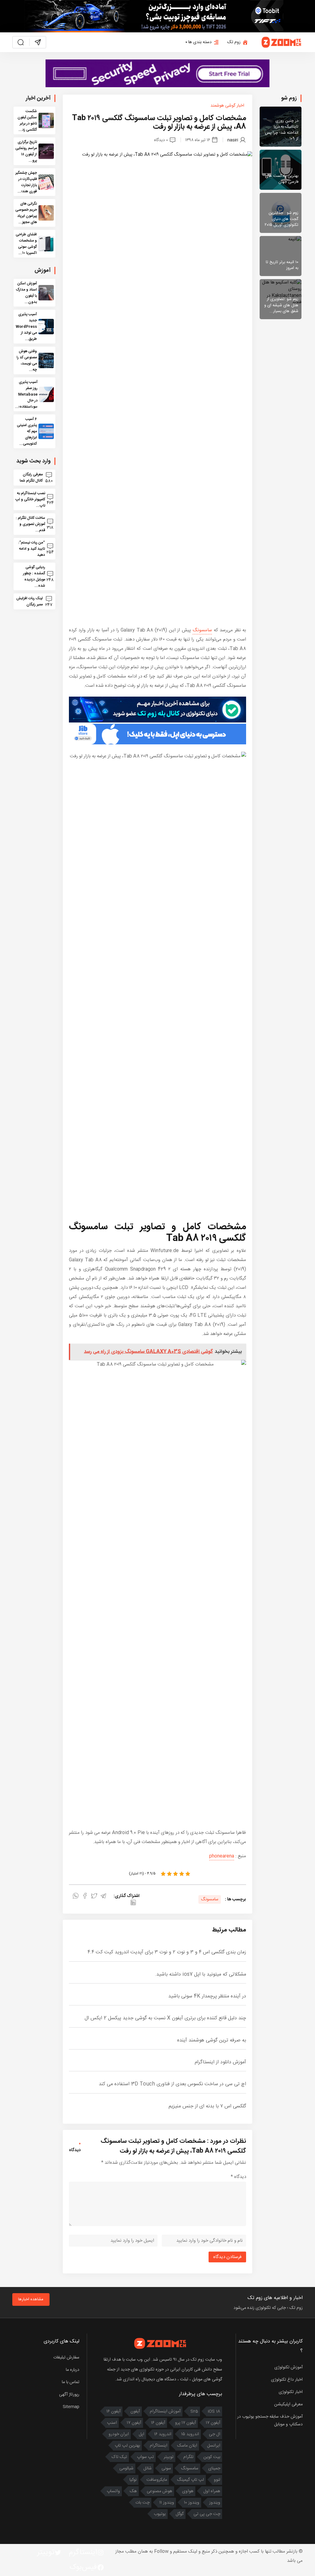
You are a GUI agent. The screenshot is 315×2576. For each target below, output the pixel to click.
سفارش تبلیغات (66, 2358)
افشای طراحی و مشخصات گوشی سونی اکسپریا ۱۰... (26, 244)
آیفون (135, 2411)
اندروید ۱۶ (163, 2434)
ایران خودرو (119, 2434)
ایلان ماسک (187, 2446)
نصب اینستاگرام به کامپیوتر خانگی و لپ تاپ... (30, 499)
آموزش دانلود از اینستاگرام (220, 2062)
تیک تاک (119, 2457)
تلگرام (188, 2457)
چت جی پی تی (207, 2514)
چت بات (142, 2503)
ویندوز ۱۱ (167, 2503)
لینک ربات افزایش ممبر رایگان (30, 601)
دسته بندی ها (200, 42)
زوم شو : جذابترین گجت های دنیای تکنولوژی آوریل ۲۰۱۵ (281, 219)
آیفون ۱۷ (213, 2423)
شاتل (148, 2468)
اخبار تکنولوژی (291, 2392)
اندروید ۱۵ (190, 2434)
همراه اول (212, 2491)
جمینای (214, 2468)
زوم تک (234, 42)
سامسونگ (202, 630)
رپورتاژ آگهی (69, 2395)
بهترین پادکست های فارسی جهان (282, 179)
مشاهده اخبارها (31, 2299)
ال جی (215, 2434)
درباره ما (73, 2370)
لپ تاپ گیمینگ (190, 2480)
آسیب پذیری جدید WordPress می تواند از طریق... (26, 327)
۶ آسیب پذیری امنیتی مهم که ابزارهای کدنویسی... (27, 431)
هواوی (188, 2491)
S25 (194, 2411)
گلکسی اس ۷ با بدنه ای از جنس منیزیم (207, 2106)
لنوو (217, 2480)
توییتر (169, 2457)
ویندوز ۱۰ (192, 2503)
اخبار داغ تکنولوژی (287, 2380)
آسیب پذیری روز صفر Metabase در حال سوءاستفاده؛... (26, 394)
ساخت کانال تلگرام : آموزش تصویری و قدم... (30, 524)
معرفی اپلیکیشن (288, 2404)
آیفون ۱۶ (114, 2411)
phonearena (222, 1856)
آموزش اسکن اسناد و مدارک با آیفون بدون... (26, 293)
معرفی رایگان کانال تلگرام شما (31, 478)
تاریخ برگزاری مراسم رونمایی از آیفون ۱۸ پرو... (26, 151)
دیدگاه (238, 2177)
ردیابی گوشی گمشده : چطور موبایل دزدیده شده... (34, 576)
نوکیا (133, 2480)
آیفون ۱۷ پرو (185, 2423)
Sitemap (71, 2407)
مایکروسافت (157, 2480)
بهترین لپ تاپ (127, 2446)
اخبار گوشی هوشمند (227, 106)
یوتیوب (160, 2514)
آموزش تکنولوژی (289, 2367)
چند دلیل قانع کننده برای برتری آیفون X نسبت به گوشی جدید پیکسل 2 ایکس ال (165, 2018)
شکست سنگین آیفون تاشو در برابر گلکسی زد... (27, 120)
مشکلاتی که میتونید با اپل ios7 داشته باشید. (200, 1974)
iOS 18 (214, 2411)
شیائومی (126, 2468)
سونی (166, 2468)
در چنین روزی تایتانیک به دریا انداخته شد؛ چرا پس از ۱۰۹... (282, 130)
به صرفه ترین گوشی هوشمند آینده (212, 2040)
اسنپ (112, 2423)
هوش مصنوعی (159, 2491)
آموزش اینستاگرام (165, 2411)
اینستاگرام (159, 2446)
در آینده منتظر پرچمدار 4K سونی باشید (207, 1996)
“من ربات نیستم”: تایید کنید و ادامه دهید (32, 549)
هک (133, 2491)
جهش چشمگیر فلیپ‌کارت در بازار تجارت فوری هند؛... (26, 182)
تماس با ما (71, 2382)
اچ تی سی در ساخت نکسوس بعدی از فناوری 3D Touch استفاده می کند (172, 2084)
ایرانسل (214, 2446)
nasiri (233, 140)
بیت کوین (212, 2457)
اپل (142, 2434)
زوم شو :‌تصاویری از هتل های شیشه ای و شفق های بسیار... (281, 305)
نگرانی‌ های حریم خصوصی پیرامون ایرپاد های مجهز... (26, 213)
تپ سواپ (145, 2457)
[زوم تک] (282, 42)
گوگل (180, 2514)
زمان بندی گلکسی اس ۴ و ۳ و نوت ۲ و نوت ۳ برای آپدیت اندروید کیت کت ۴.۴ (167, 1952)
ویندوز (215, 2503)
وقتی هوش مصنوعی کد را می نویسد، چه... (27, 360)
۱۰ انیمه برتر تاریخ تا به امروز (282, 265)
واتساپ (113, 2491)
